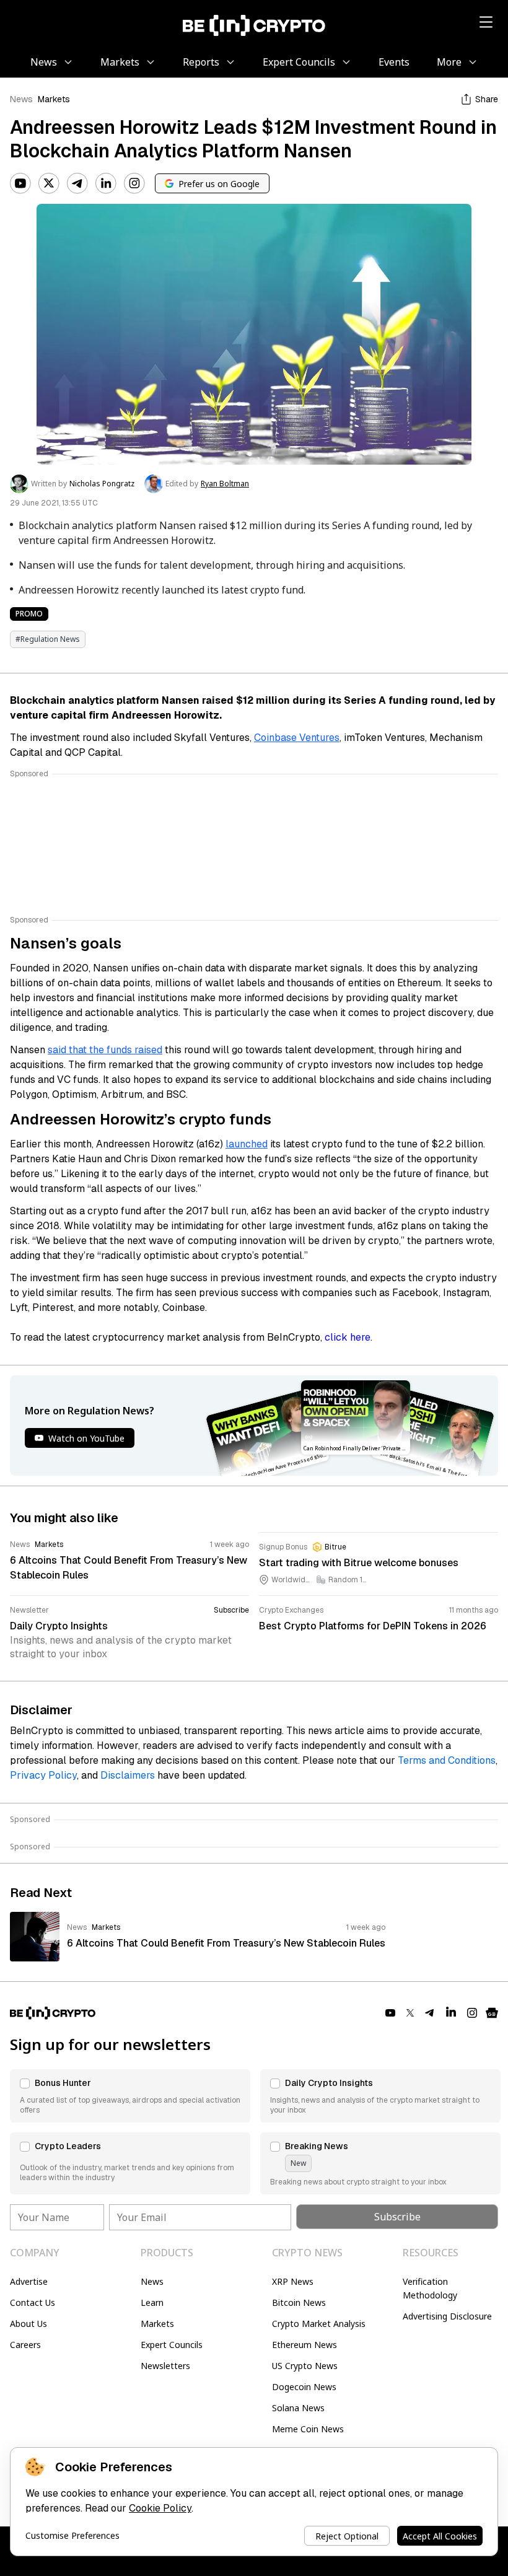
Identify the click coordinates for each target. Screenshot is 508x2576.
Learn (152, 2302)
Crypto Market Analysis (319, 2324)
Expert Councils (172, 2345)
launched (247, 1144)
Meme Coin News (308, 2429)
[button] (130, 2096)
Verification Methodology (430, 2288)
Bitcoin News (299, 2302)
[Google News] (492, 2013)
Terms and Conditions (447, 1760)
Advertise (29, 2281)
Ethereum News (304, 2345)
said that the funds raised (105, 1050)
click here (348, 1337)
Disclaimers (128, 1775)
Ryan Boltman (225, 484)
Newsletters (165, 2366)
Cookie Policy (160, 2508)
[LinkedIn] (106, 183)
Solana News (298, 2408)
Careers (25, 2345)
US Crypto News (305, 2366)
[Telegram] (77, 183)
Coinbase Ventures (297, 738)
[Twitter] (49, 183)
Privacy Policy (43, 1775)
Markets (54, 99)
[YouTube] (20, 183)
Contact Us (33, 2302)
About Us (28, 2324)
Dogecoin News (304, 2387)
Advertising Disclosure (447, 2316)
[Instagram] (134, 183)
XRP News (293, 2281)
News (21, 99)
